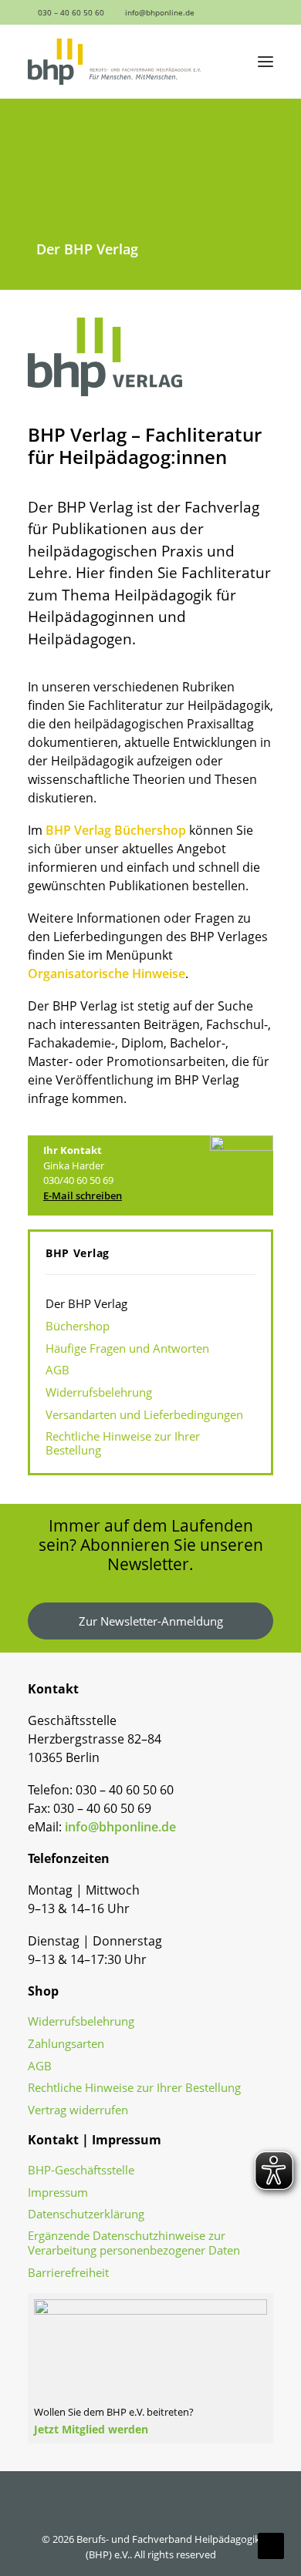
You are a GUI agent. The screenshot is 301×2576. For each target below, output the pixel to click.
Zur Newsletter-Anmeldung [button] (151, 1621)
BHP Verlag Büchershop (116, 830)
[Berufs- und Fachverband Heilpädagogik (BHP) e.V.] (114, 62)
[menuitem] (64, 12)
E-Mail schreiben (83, 1196)
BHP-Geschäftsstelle (81, 2170)
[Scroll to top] (271, 2544)
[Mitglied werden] (150, 2361)
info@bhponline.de (160, 12)
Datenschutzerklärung (86, 2214)
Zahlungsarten (66, 2044)
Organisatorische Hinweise (107, 974)
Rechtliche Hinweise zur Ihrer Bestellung (134, 2088)
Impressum (58, 2193)
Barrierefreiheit (68, 2273)
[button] (228, 12)
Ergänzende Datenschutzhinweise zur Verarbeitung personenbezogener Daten (134, 2243)
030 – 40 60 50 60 (71, 12)
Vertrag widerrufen (78, 2110)
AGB (40, 2066)
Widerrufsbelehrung (81, 2021)
